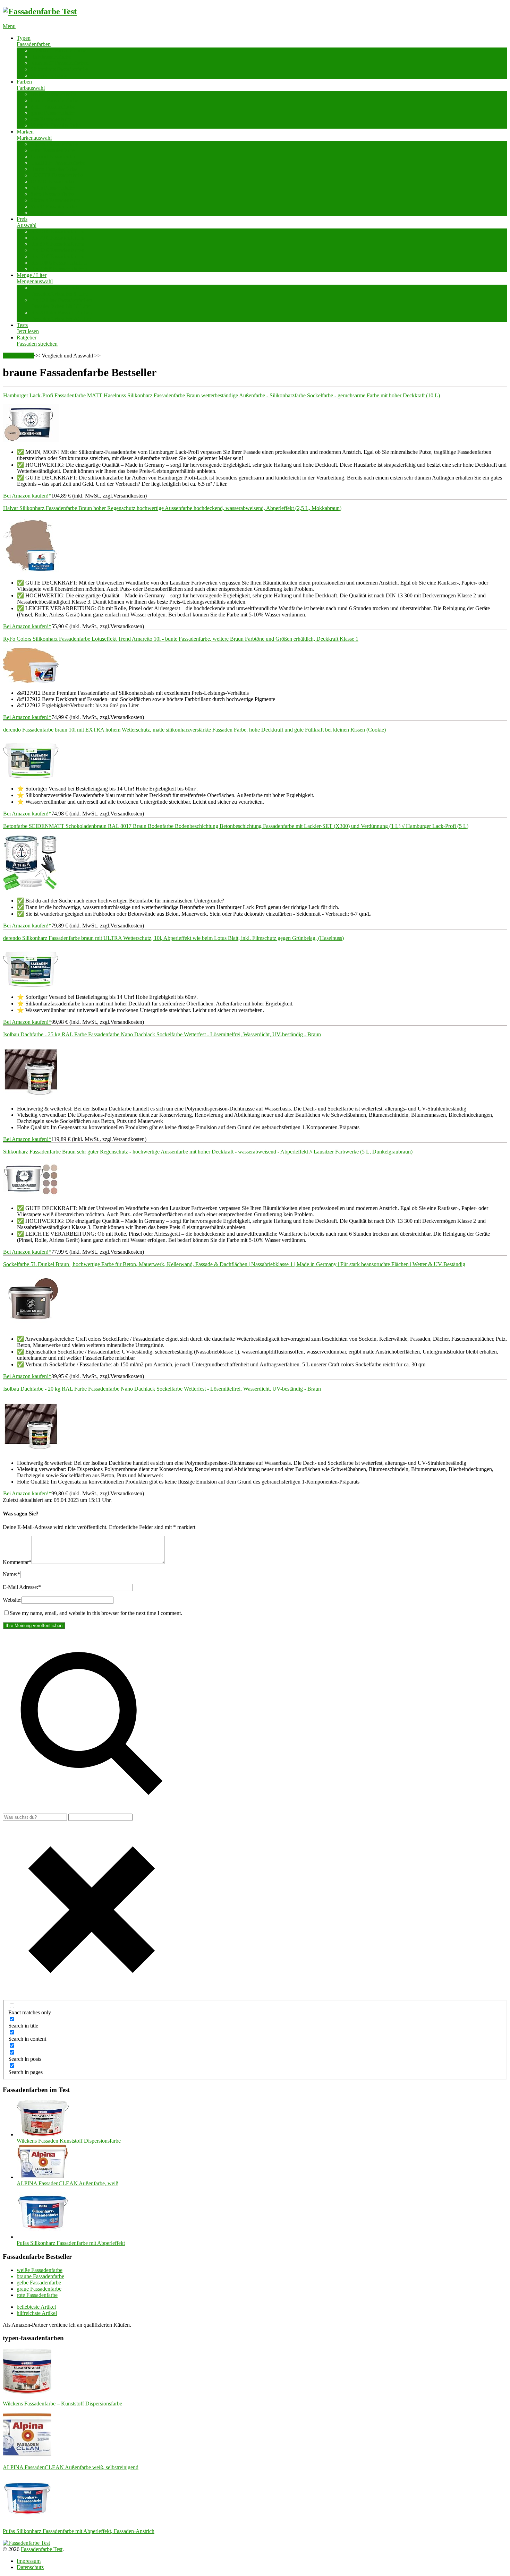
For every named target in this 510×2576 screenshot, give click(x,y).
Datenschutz (30, 2567)
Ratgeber (37, 341)
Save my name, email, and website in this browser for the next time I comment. (96, 1613)
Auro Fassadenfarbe (53, 150)
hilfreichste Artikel (37, 2313)
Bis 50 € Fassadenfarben (57, 256)
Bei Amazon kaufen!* (27, 496)
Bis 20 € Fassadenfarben (57, 238)
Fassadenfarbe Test (42, 2549)
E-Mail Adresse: (22, 1587)
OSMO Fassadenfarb (54, 181)
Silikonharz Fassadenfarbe (59, 69)
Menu (9, 26)
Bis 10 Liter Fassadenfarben (61, 303)
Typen (34, 41)
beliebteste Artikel (36, 2307)
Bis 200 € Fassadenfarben (59, 269)
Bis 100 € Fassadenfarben (59, 263)
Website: (12, 1600)
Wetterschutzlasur (50, 75)
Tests (28, 328)
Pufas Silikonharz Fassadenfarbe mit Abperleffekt (71, 2243)
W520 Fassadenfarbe (54, 206)
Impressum (29, 2561)
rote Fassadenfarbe (51, 119)
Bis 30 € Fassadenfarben (57, 244)
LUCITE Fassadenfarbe (57, 175)
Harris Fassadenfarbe (54, 169)
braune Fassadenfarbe (54, 100)
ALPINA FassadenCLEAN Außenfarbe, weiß (67, 2183)
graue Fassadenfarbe (53, 113)
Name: (11, 1574)
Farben (31, 85)
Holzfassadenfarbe (51, 57)
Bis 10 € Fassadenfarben (57, 231)
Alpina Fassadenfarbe (54, 144)
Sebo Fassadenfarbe (52, 194)
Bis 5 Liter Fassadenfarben (60, 291)
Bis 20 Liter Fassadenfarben (61, 316)
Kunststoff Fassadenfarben (60, 63)
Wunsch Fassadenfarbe (56, 125)
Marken (34, 135)
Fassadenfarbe (18, 356)
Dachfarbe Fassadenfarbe (58, 50)
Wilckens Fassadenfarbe (57, 213)
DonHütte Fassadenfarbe (58, 163)
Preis (27, 222)
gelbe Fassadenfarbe (53, 107)
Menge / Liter (35, 278)
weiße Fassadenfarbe (53, 94)
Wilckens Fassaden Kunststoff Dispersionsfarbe (69, 2141)
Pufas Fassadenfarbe (53, 188)
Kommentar (17, 1562)
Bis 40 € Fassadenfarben (57, 250)
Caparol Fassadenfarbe (56, 157)
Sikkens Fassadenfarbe (56, 200)
